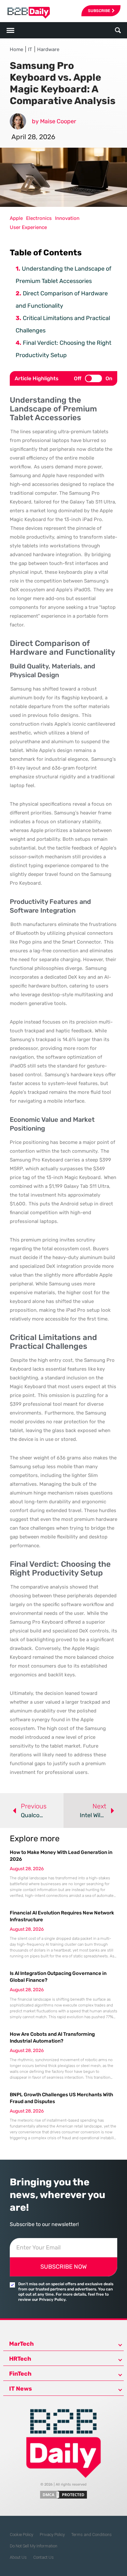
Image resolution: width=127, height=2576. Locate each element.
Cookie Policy (21, 2535)
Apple (16, 218)
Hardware (48, 49)
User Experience (28, 227)
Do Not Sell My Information (34, 2546)
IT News (21, 2389)
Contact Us (43, 2557)
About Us (18, 2557)
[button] (118, 30)
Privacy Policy (52, 2535)
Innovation (67, 218)
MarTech (21, 2344)
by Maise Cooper (54, 121)
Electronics (39, 218)
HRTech (20, 2359)
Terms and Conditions (92, 2535)
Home (16, 49)
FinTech (20, 2374)
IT (30, 49)
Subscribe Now (63, 2267)
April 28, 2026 (33, 137)
